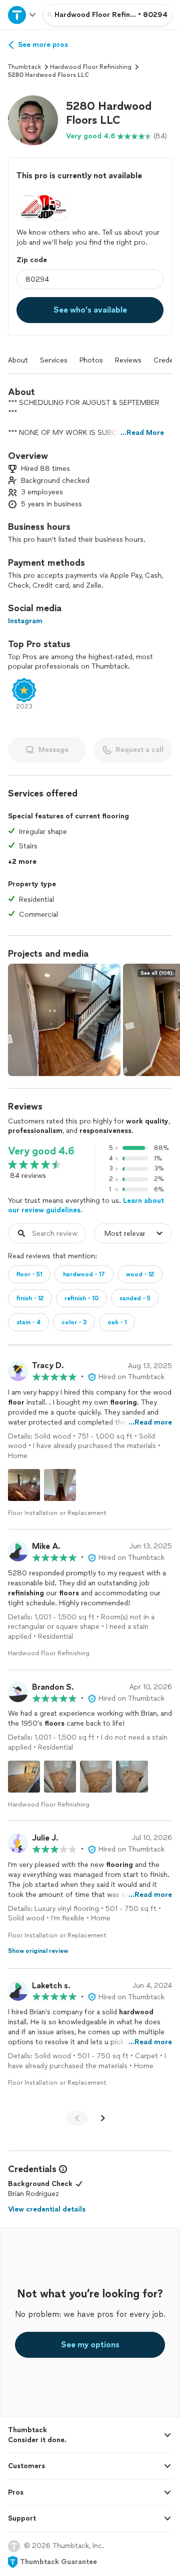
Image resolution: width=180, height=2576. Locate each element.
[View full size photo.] (64, 1020)
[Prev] (77, 2118)
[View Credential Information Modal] (62, 2169)
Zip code (32, 260)
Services (54, 360)
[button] (33, 120)
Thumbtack (24, 67)
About (18, 360)
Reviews (128, 360)
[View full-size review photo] (24, 1485)
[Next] (103, 2118)
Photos (91, 360)
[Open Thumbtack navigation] (21, 15)
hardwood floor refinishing (91, 67)
